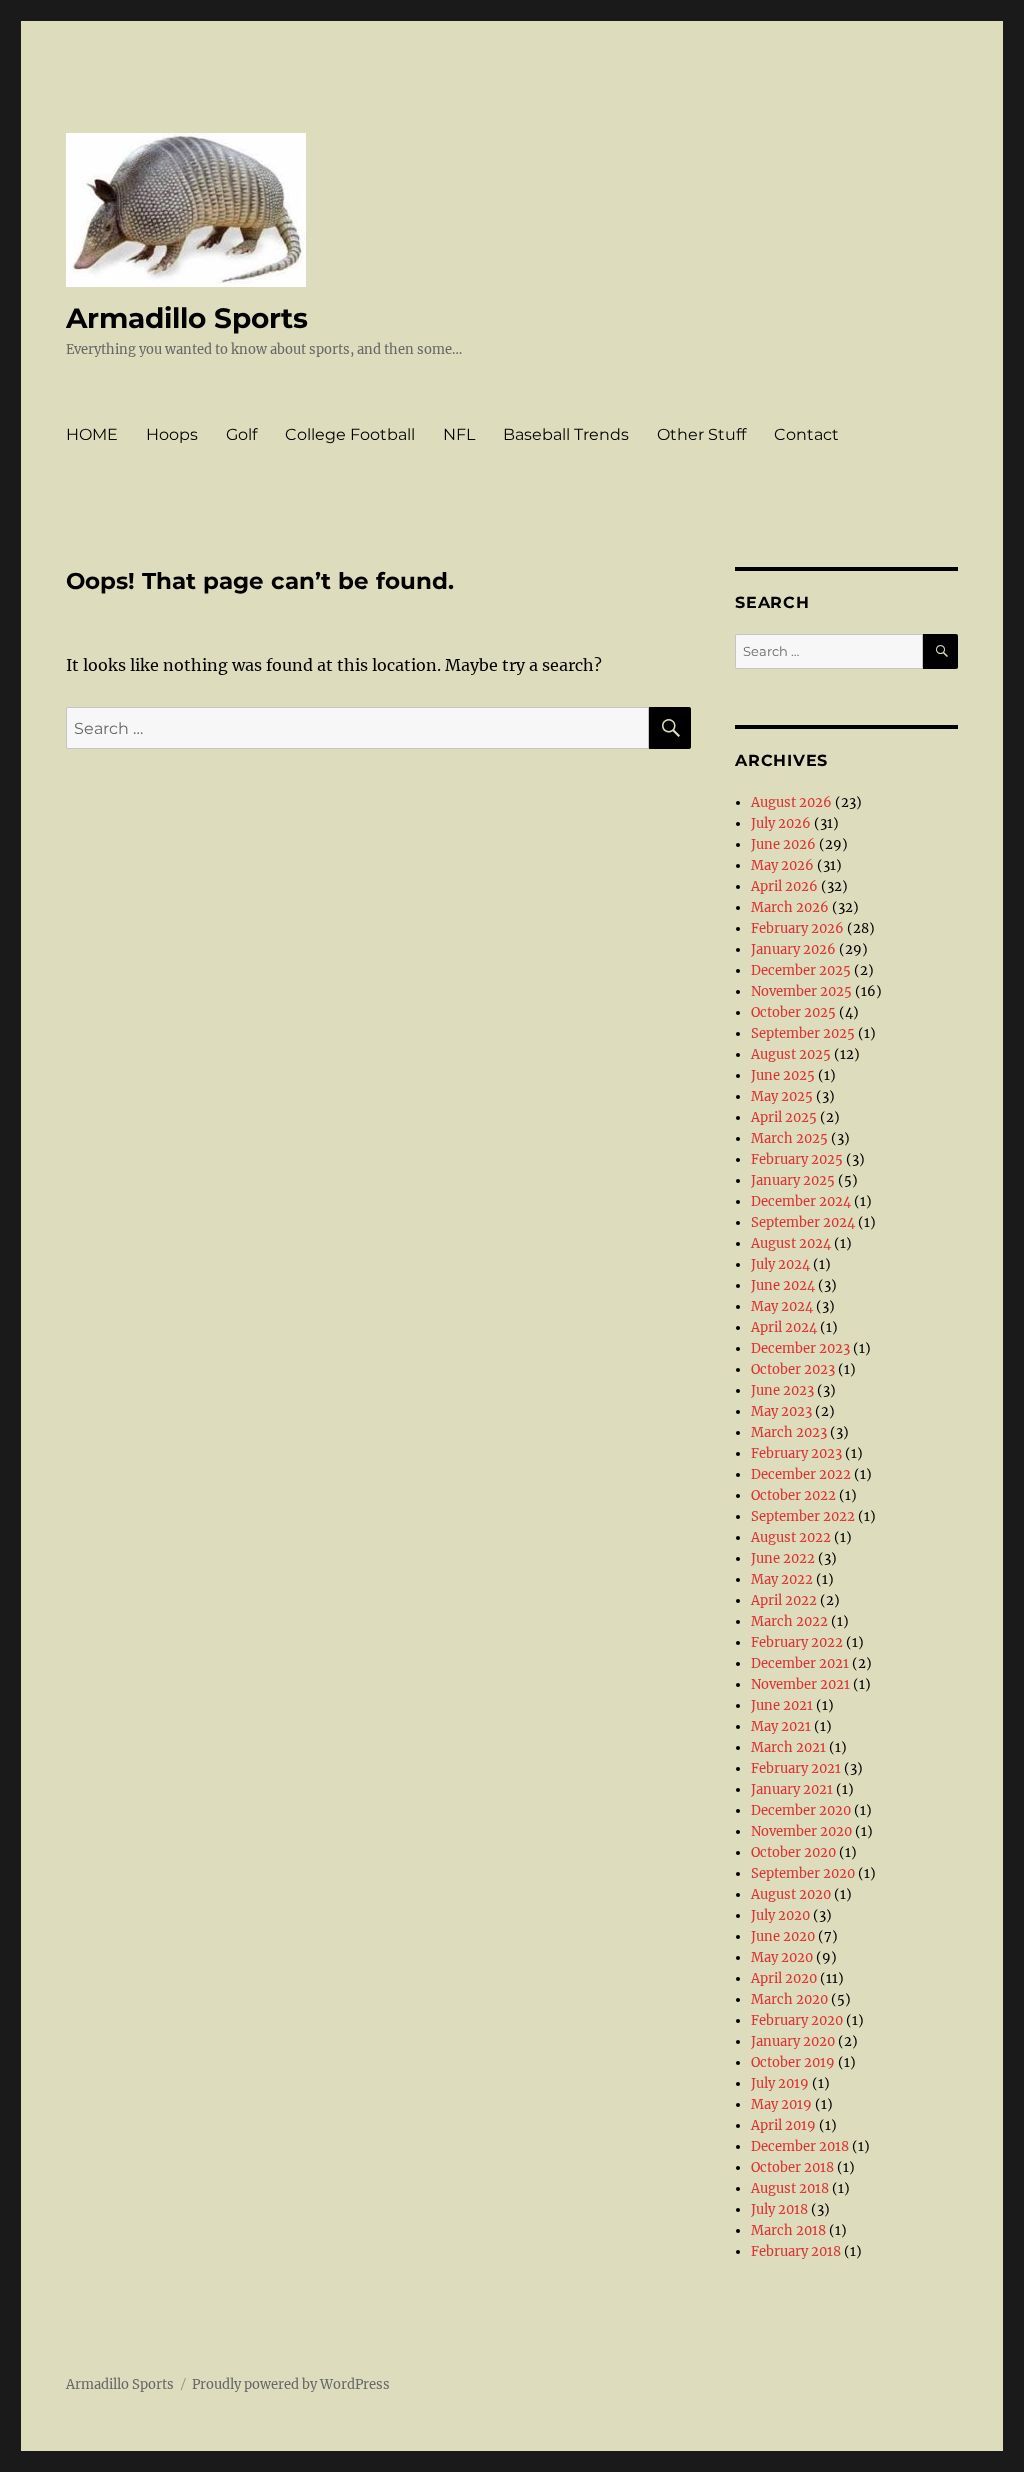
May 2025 (782, 1096)
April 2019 (783, 2125)
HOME (92, 434)
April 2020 (784, 1978)
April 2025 (784, 1117)
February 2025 (797, 1159)
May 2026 (782, 865)
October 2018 (792, 2167)
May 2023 (781, 1411)
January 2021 (792, 1789)
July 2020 (780, 1915)
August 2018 (790, 2188)
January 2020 (793, 2041)
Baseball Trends (566, 434)
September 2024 (803, 1222)
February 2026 (797, 928)
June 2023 (782, 1390)
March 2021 (788, 1747)
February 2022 (797, 1642)
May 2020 (782, 1957)
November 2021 (800, 1684)
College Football (350, 434)
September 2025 (803, 1033)
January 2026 (793, 949)
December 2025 (801, 970)
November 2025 (801, 991)
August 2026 (791, 802)
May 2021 (781, 1726)
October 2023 (793, 1369)
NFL (459, 434)
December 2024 (801, 1201)
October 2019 (793, 2062)
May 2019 (781, 2104)
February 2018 (796, 2251)
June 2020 (783, 1936)
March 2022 (789, 1621)
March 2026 (790, 907)
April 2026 (784, 886)
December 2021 (800, 1663)
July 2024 (780, 1264)
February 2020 (797, 2020)
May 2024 (782, 1306)
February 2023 (796, 1453)
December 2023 (800, 1348)
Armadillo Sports (187, 318)
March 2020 (789, 1999)
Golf (241, 434)
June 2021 (782, 1705)
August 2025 (791, 1054)
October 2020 (793, 1852)
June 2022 (783, 1558)
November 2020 (801, 1831)
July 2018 (779, 2209)
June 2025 (783, 1075)
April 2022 (784, 1600)
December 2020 (801, 1810)
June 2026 (783, 844)
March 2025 (789, 1138)
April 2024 (784, 1327)
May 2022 (782, 1579)
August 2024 (791, 1243)
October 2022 (793, 1495)
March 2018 (788, 2230)
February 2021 (796, 1768)
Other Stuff (701, 434)
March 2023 (789, 1432)
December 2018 (800, 2146)
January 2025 (793, 1180)
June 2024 (783, 1285)
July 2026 (781, 823)
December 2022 (801, 1474)
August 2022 (791, 1537)
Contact (806, 434)
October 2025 (793, 1012)
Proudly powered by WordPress (291, 2384)
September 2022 (803, 1516)
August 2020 (791, 1894)
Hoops (172, 434)
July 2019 (780, 2083)
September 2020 (803, 1873)
